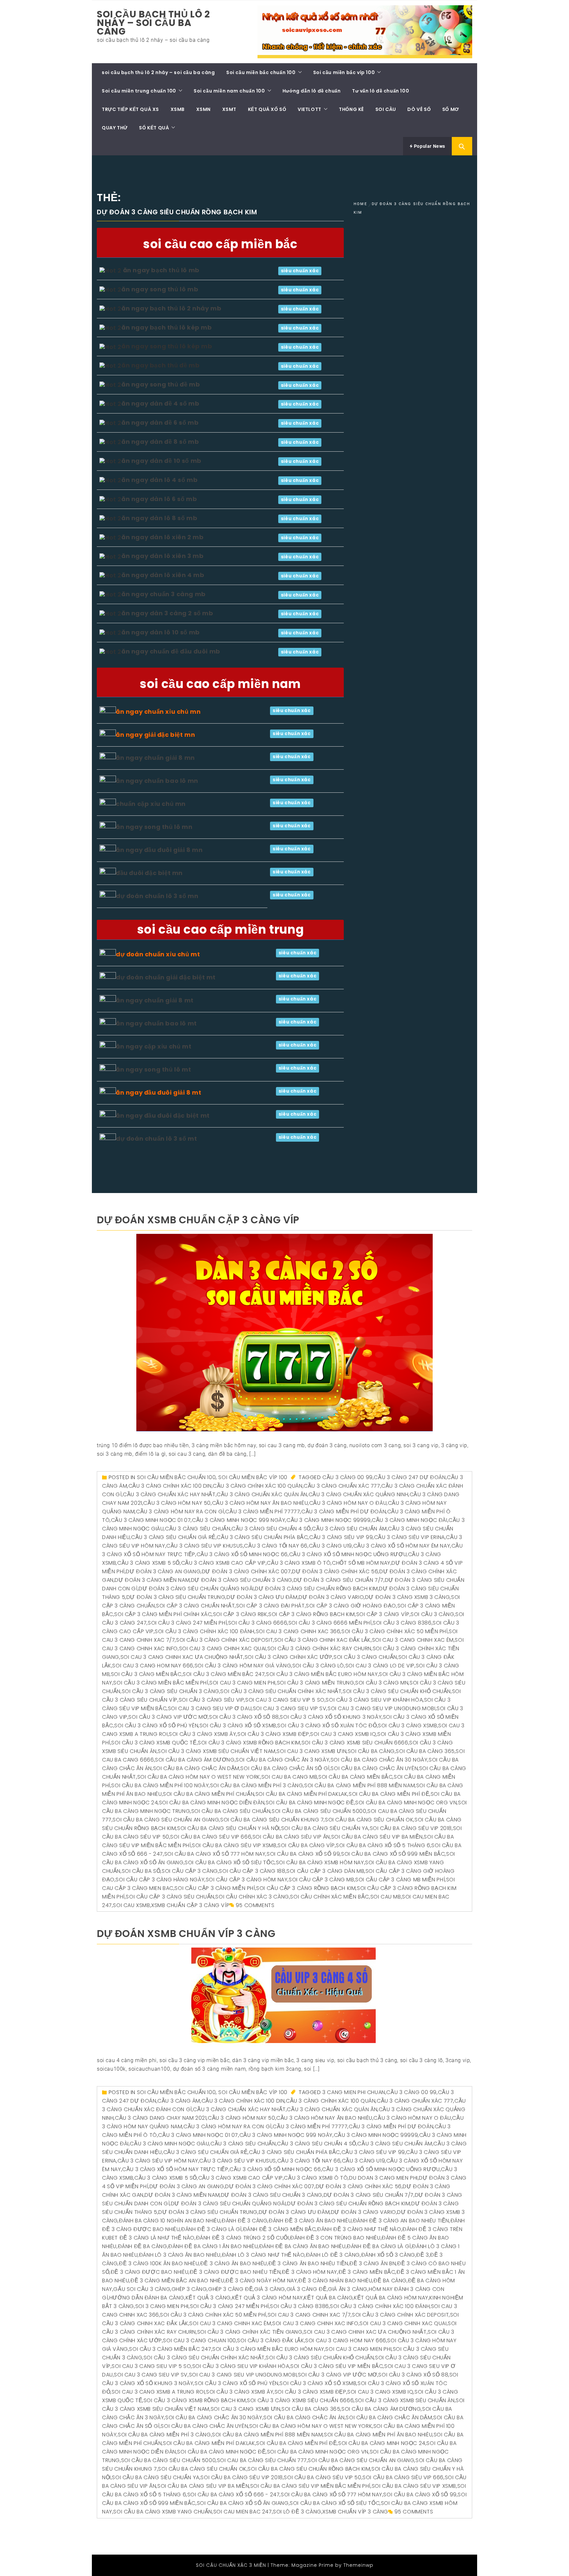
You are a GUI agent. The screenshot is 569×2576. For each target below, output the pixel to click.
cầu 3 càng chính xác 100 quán (257, 1486)
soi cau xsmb (131, 1905)
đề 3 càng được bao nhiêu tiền (235, 2272)
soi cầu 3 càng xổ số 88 (244, 1717)
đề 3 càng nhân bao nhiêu (335, 2281)
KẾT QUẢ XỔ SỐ (267, 109)
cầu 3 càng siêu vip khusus (205, 1546)
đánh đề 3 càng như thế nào (359, 2229)
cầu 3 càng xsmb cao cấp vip (223, 1563)
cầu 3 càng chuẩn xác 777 (342, 1486)
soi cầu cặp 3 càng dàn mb (325, 1871)
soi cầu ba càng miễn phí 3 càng (257, 1785)
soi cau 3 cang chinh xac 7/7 (309, 2315)
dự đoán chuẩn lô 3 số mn (157, 896)
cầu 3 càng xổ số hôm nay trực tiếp (175, 2169)
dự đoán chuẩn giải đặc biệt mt (166, 977)
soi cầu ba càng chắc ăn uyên (374, 1768)
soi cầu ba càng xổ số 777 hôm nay (215, 1854)
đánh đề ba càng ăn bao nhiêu (302, 2246)
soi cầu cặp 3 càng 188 (252, 1871)
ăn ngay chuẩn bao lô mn (157, 781)
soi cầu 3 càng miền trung (316, 1683)
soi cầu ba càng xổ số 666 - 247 (234, 2495)
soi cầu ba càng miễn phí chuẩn (209, 1794)
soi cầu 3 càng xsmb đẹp (273, 1734)
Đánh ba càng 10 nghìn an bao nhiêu (170, 2221)
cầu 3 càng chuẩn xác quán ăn (262, 1494)
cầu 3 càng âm (179, 2101)
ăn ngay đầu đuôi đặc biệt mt (163, 1115)
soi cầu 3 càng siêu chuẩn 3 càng (171, 1691)
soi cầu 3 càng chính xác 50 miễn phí (395, 1631)
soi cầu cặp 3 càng (190, 1871)
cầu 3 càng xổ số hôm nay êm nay (402, 1546)
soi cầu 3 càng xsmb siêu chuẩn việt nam (217, 1751)
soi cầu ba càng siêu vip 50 (323, 2477)
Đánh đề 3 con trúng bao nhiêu (335, 2238)
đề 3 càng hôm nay (310, 2272)
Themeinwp (358, 2565)
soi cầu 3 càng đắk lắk (271, 2340)
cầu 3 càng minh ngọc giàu (169, 2144)
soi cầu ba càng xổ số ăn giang (243, 2503)
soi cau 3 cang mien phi (243, 1683)
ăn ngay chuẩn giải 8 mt (155, 1000)
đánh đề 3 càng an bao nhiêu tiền (401, 2221)
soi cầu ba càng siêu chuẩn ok (369, 1820)
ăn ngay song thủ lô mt (153, 1069)
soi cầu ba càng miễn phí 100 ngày (160, 1785)
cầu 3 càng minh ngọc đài (409, 1520)
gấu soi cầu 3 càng (142, 2289)
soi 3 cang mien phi (162, 2306)
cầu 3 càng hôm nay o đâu (348, 1503)
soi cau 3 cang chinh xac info (315, 2323)
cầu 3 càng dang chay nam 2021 (161, 2118)
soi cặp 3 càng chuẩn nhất (195, 1606)
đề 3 (422, 2255)
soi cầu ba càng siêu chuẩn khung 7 (272, 1820)
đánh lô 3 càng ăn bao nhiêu (180, 2255)
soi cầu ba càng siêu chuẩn (231, 1811)
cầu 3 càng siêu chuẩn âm (349, 1529)
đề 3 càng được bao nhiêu (149, 2272)
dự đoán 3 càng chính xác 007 (246, 1571)
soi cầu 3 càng (432, 1614)
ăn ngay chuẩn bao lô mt (156, 1023)
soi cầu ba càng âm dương (195, 1760)
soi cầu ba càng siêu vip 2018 (411, 1828)
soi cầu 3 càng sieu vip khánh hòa (374, 1700)
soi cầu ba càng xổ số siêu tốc (230, 1862)
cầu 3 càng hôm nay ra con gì (180, 1512)
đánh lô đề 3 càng (333, 2255)
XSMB (178, 109)
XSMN (203, 109)
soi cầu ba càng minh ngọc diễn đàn (212, 1803)
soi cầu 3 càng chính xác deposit (225, 1640)
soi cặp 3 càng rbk (240, 1614)
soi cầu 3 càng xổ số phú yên (156, 1726)
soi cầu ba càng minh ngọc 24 (382, 2443)
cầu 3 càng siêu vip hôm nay (158, 2161)
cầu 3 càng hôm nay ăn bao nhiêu (260, 1503)
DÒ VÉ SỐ (419, 109)
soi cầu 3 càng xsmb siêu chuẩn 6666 (355, 1743)
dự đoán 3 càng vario (331, 1597)
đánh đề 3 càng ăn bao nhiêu (310, 2221)
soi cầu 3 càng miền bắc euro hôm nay (322, 1674)
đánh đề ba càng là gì (379, 2246)
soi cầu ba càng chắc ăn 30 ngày (379, 1760)
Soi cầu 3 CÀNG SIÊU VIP (212, 1700)
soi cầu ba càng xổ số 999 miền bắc (393, 1854)
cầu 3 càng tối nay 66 (276, 1546)
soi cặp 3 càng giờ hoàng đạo (351, 1606)
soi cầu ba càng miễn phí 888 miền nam (360, 1785)
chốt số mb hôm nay (361, 1563)
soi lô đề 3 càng (297, 2512)
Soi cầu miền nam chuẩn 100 (229, 91)
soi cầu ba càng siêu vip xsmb (234, 1845)
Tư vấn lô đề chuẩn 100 (380, 91)
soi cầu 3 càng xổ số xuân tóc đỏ (327, 1726)
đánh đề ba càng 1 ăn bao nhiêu (213, 2246)
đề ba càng (390, 2281)
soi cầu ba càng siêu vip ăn (291, 1837)
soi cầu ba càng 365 (425, 1751)
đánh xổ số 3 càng (388, 2255)
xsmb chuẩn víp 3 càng (355, 2512)
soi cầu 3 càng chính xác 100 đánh (205, 1631)
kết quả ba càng (328, 2298)
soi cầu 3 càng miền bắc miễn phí (161, 1683)
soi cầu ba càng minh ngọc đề (310, 1803)
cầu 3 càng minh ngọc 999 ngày (239, 1520)
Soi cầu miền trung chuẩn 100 (139, 91)
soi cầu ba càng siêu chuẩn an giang (166, 1820)
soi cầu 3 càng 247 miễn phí (187, 1623)
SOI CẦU (386, 109)
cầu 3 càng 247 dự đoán (410, 1477)
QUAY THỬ (115, 128)
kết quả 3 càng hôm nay (268, 2298)
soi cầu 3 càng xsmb (407, 1726)
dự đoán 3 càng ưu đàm (262, 1597)
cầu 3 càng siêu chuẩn (198, 1529)
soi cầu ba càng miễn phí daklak (302, 1794)
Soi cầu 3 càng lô (318, 1666)
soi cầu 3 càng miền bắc (146, 1674)
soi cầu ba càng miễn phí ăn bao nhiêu (378, 2435)
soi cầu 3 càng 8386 (402, 1623)
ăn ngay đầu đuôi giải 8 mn (159, 850)
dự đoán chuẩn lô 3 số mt (156, 1139)
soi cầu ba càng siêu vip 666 (211, 1837)
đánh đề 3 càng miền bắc (280, 2229)
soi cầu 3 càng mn (382, 1683)
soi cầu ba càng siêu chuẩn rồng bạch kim (309, 2469)
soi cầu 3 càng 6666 (258, 1623)
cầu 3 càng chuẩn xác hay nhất (169, 1494)
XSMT (229, 109)
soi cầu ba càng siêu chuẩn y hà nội (229, 1828)
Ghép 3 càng (189, 2289)
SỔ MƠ (451, 109)
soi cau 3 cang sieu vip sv (290, 1708)
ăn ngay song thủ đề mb (161, 384)
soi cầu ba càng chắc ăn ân (304, 2417)
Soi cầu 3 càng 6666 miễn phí (330, 1623)
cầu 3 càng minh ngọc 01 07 (151, 1520)
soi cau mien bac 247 (243, 2512)
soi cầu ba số (141, 1871)
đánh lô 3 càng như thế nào (263, 2255)
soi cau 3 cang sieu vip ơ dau (210, 1708)
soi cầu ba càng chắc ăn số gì (285, 1768)
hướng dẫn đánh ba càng (147, 2298)
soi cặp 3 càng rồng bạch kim (312, 1614)
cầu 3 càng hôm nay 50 (177, 1503)
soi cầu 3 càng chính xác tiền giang (250, 2332)
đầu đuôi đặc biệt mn (149, 873)
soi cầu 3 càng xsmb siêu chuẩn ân (405, 2400)
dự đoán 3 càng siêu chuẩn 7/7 (339, 1580)
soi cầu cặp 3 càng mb (322, 1880)
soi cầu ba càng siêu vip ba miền (377, 1837)
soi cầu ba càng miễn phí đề (389, 1794)
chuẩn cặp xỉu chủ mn (151, 804)
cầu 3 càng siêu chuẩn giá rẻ (173, 1537)
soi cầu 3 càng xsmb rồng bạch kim (249, 1743)
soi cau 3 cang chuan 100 (199, 2340)
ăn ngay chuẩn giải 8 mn (155, 758)
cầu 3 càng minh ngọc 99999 (329, 1520)
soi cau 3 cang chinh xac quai (223, 1648)
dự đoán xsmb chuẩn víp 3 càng (186, 1934)
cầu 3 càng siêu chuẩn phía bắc (262, 1537)
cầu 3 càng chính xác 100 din (170, 1486)
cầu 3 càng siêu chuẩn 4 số (271, 1529)
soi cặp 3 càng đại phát (271, 1606)
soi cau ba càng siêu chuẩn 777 (262, 2460)
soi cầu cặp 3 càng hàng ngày (160, 1880)
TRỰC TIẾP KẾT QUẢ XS (130, 109)
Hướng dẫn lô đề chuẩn (312, 91)
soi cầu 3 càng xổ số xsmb (238, 1726)
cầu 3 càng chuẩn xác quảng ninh (359, 1494)
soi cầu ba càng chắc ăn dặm (196, 1768)
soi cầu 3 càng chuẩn (365, 1657)
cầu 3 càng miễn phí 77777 (263, 1512)
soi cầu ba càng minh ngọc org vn (406, 1803)
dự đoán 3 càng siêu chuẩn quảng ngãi (196, 1589)
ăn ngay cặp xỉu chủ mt (154, 1046)
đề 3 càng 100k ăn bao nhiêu (159, 2263)
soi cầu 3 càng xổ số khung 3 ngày (331, 1717)
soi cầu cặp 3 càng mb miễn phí (400, 1880)
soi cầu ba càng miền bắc (355, 1777)
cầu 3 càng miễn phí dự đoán (344, 1512)
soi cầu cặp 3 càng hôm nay (247, 1880)
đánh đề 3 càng (244, 2221)
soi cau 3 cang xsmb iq (343, 1734)
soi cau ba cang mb (289, 1777)
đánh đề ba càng (143, 2246)
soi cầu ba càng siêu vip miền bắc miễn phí (310, 2486)
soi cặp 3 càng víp (383, 1614)
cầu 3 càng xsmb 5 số (149, 1563)
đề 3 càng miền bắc (367, 2272)
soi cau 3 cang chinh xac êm (413, 1640)
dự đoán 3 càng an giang (163, 1571)
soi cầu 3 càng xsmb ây (203, 1734)
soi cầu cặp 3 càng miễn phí (215, 1888)
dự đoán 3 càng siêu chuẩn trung (176, 1597)
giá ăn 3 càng (348, 2289)
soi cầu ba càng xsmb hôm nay (320, 1862)
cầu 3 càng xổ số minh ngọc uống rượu (348, 1554)
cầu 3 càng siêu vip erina (409, 1537)
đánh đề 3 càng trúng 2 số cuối (243, 2238)
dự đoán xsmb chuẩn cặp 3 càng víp (198, 1220)
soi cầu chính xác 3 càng (252, 1897)
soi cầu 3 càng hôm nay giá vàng (243, 1666)
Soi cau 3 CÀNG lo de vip (380, 1666)
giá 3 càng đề (307, 2289)
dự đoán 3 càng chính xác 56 (335, 1571)
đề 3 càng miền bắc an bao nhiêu (177, 2281)
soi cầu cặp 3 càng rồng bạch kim (306, 1888)
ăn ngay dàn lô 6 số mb (159, 499)
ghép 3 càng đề (230, 2289)
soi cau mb (386, 1897)
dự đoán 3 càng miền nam (152, 1580)
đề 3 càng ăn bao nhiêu (234, 2263)
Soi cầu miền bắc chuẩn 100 (261, 72)
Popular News (429, 146)
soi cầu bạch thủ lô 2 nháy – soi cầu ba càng (153, 23)
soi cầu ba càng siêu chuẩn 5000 (319, 1811)
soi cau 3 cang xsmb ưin (312, 1751)
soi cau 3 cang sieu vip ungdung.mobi (382, 1708)
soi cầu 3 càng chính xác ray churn (319, 1648)
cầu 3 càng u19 (330, 1546)
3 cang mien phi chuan (354, 2092)
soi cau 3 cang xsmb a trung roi (158, 2392)
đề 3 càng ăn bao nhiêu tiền (308, 2263)
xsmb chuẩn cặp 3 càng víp (190, 1905)
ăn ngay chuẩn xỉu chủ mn (158, 712)
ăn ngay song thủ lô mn (154, 827)
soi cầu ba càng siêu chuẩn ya (325, 1828)
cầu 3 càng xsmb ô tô (299, 1563)
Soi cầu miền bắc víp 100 (344, 72)
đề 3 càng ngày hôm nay (261, 2281)
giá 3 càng (270, 2289)
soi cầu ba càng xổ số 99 (303, 1854)
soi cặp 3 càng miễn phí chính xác (163, 1614)
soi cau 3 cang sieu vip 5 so (285, 1700)
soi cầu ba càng (371, 1751)
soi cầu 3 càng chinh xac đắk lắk (323, 1640)
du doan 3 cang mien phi (383, 2178)
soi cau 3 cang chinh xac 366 (298, 1631)
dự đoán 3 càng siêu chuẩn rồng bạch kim (316, 1589)
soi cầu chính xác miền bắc (330, 1897)
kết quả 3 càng (208, 2298)
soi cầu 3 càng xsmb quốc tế (154, 1743)
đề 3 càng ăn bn (373, 2263)
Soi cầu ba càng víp (306, 1845)
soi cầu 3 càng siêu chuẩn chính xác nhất (281, 1691)
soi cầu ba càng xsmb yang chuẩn (163, 2512)
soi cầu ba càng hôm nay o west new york (199, 1777)
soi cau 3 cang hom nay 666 (153, 1666)
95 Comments (255, 1905)
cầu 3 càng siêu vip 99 (341, 1537)
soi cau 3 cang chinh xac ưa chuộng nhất (182, 1657)
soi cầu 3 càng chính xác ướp (289, 1657)
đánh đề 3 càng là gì (211, 2229)
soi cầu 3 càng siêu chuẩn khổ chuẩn (397, 1691)
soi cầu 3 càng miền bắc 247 (224, 1674)
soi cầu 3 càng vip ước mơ (168, 1717)
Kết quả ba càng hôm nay (391, 2298)
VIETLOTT (310, 109)
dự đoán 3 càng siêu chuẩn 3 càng (242, 1580)
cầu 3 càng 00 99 (348, 1477)
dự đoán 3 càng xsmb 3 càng (408, 1597)
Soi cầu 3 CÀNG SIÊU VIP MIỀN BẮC (337, 2366)
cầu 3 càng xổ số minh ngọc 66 (242, 1554)
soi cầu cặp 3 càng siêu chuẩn (170, 1897)
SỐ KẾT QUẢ (154, 128)
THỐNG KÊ (351, 109)
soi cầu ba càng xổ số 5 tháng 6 (383, 1845)
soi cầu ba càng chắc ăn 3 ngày (283, 1760)
